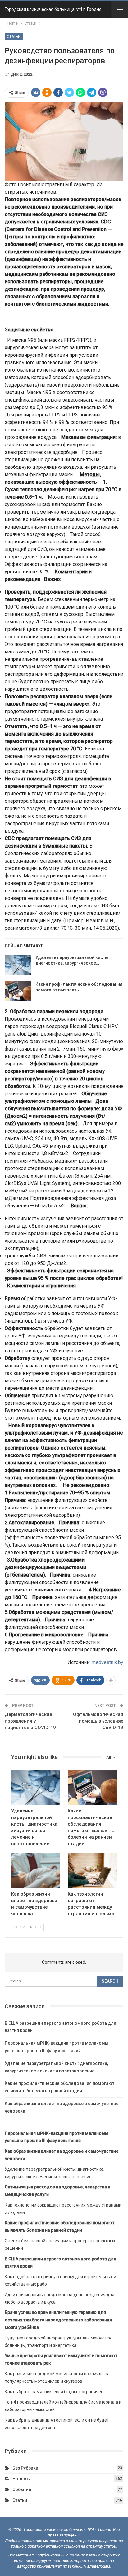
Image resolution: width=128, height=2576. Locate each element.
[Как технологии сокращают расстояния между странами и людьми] (92, 1871)
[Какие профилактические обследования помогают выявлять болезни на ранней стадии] (18, 991)
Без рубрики (25, 2468)
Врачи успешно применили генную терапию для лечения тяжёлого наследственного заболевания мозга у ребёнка (58, 2320)
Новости (22, 2479)
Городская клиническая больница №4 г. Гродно (53, 9)
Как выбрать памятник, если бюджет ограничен (54, 2392)
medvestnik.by (107, 1662)
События (22, 2489)
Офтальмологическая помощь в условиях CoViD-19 (98, 1721)
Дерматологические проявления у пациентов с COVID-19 (30, 1721)
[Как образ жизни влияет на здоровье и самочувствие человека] (36, 1871)
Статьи (14, 37)
